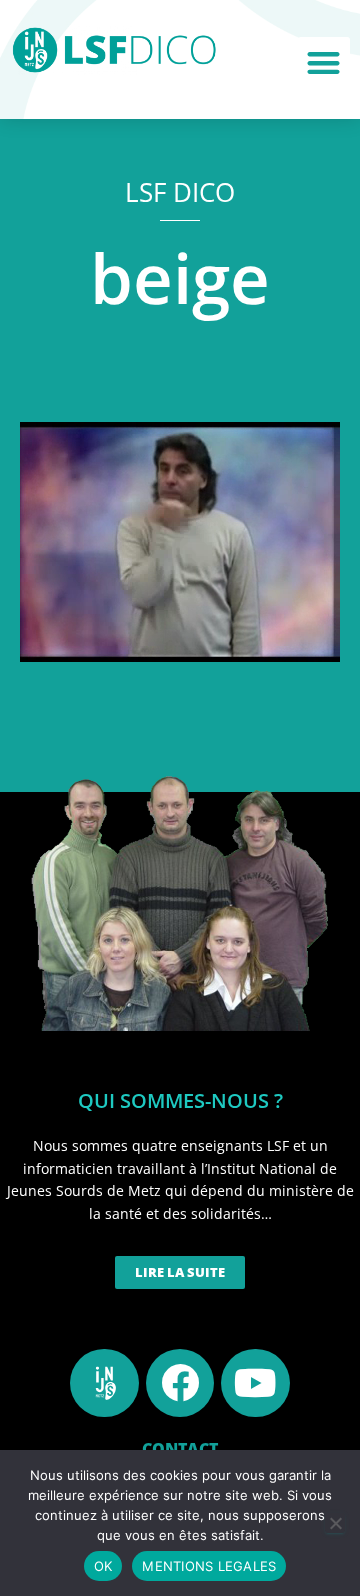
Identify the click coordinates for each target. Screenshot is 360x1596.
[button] (324, 63)
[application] (180, 542)
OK (103, 1566)
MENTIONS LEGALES (209, 1566)
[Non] (335, 1523)
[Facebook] (180, 1383)
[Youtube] (255, 1383)
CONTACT (180, 1449)
